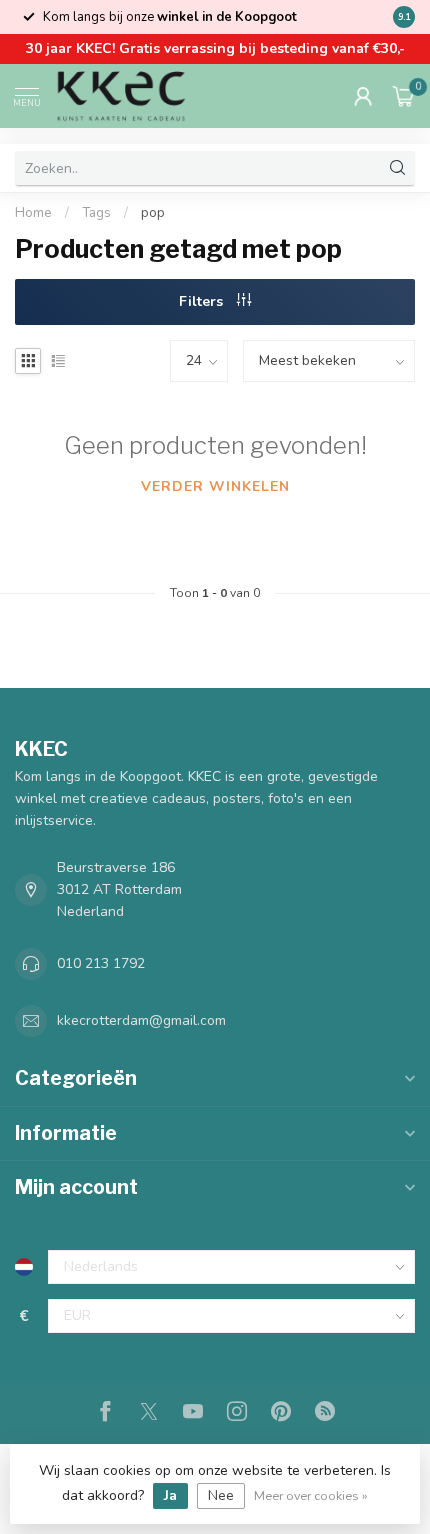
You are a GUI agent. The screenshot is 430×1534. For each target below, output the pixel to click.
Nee (221, 1495)
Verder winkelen (215, 486)
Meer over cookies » (311, 1495)
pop (153, 213)
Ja (170, 1495)
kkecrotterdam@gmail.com (141, 1020)
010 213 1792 (101, 963)
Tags (96, 213)
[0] (404, 96)
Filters (203, 301)
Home (33, 213)
